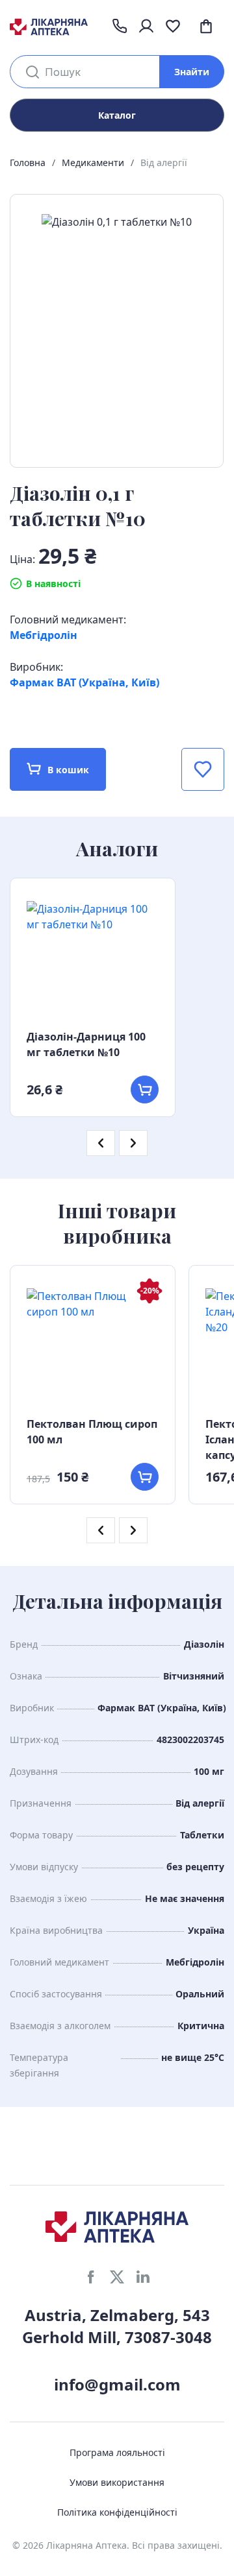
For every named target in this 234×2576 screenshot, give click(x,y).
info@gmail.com (117, 2384)
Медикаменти (93, 163)
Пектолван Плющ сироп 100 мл (92, 1432)
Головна (28, 163)
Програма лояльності (117, 2452)
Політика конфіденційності (117, 2512)
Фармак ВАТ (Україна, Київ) (84, 682)
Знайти (192, 72)
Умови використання (117, 2482)
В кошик (68, 770)
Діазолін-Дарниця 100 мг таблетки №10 (86, 1044)
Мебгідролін (44, 635)
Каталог (117, 115)
